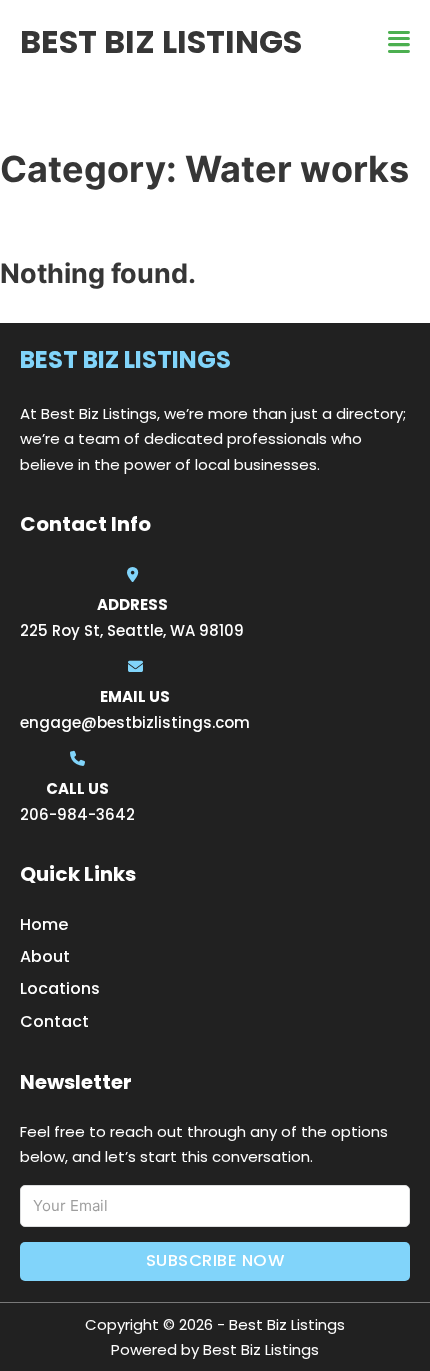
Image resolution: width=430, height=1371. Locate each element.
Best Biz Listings (161, 41)
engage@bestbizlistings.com (135, 722)
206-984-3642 (77, 814)
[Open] (399, 42)
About (45, 956)
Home (44, 924)
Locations (60, 988)
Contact (54, 1021)
